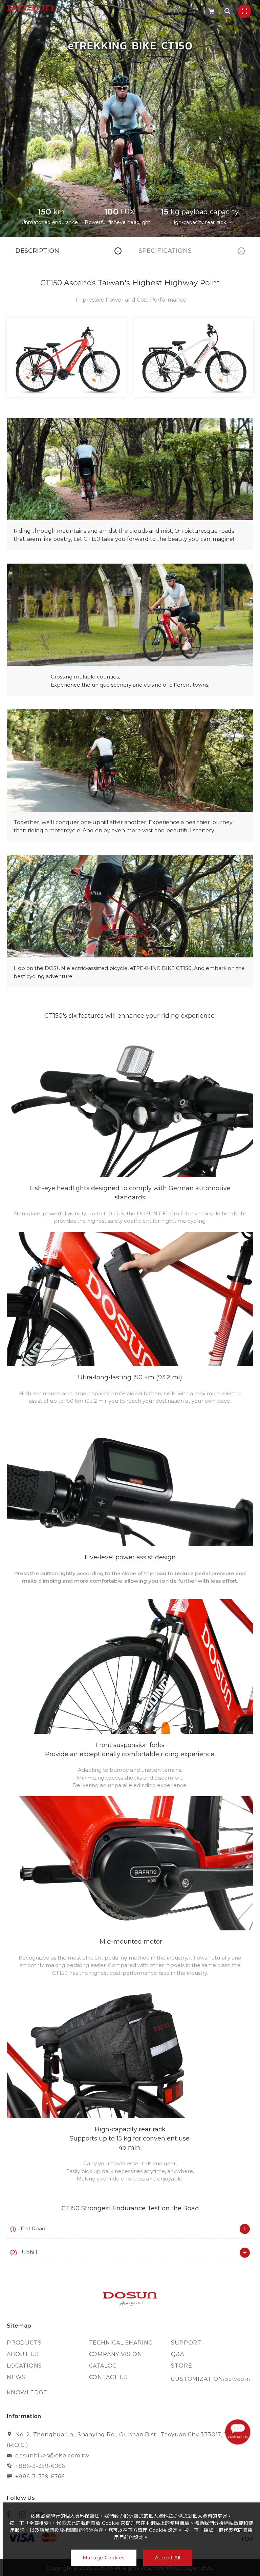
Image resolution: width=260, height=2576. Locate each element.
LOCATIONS (24, 2366)
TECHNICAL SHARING (121, 2343)
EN (163, 11)
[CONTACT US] (239, 2432)
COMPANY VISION (116, 2354)
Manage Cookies (104, 2558)
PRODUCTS (24, 2343)
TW (178, 11)
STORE (181, 2366)
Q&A (177, 2354)
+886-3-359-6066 (40, 2466)
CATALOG (103, 2366)
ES (192, 11)
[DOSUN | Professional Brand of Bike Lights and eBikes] (130, 2299)
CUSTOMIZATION (210, 2379)
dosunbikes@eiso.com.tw (52, 2456)
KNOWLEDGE (27, 2392)
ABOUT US (23, 2354)
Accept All (168, 2558)
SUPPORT (186, 2343)
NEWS (16, 2377)
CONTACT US (109, 2377)
